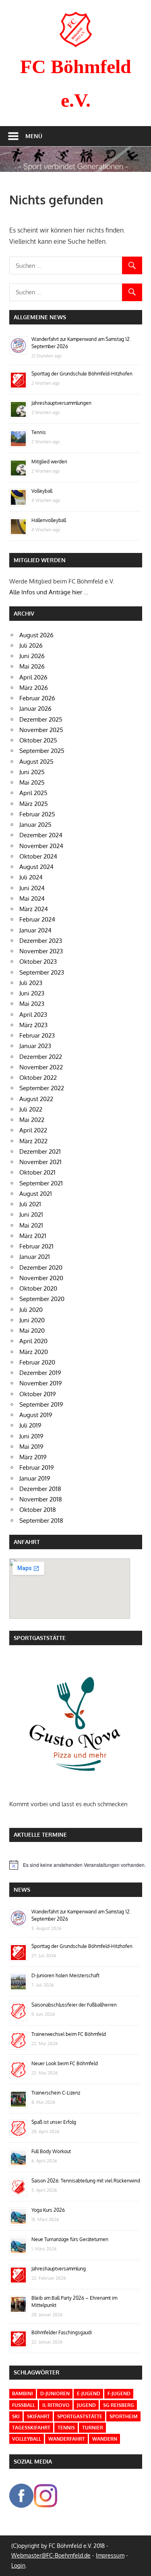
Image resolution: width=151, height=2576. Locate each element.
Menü (34, 136)
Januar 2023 (35, 1046)
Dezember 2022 (41, 1057)
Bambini (23, 2393)
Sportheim (124, 2416)
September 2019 (41, 1404)
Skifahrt (38, 2416)
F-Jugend (119, 2393)
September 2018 (41, 1521)
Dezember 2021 (40, 1151)
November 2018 (41, 1499)
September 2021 (41, 1183)
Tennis (39, 432)
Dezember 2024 (41, 835)
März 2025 (34, 804)
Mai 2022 (32, 1120)
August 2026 (36, 635)
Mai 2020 (32, 1331)
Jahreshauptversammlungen (61, 403)
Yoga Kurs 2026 (48, 2210)
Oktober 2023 (38, 962)
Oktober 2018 (38, 1510)
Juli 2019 (30, 1425)
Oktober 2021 (37, 1172)
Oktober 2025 (38, 740)
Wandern (105, 2439)
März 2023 (33, 1025)
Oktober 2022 (38, 1078)
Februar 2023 (37, 1035)
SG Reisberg (119, 2405)
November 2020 (41, 1278)
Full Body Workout (51, 2151)
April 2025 (33, 793)
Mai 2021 (31, 1225)
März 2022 (33, 1141)
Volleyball (42, 491)
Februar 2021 (36, 1246)
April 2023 (33, 1015)
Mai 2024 (32, 898)
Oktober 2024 (38, 856)
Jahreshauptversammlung (59, 2269)
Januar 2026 (35, 709)
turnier (93, 2428)
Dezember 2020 (41, 1268)
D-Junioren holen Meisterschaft (65, 1975)
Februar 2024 (37, 919)
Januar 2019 (35, 1478)
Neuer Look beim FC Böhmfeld (65, 2063)
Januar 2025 (35, 825)
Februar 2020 (37, 1362)
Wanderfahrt (67, 2439)
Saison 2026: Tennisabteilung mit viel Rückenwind (86, 2181)
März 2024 (34, 909)
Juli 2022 (31, 1109)
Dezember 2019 (40, 1373)
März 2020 (34, 1352)
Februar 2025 (37, 814)
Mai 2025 (32, 782)
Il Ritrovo (56, 2405)
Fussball (24, 2405)
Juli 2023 (31, 983)
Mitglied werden (49, 462)
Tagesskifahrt (31, 2428)
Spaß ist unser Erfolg (54, 2122)
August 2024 (36, 867)
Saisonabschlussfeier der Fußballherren (74, 2005)
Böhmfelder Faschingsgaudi (62, 2332)
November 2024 (41, 846)
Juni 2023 (32, 993)
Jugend (86, 2405)
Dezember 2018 (40, 1489)
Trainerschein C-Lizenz (56, 2093)
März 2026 (34, 688)
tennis (66, 2428)
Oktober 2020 (38, 1288)
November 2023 (41, 951)
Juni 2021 (31, 1215)
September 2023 (42, 972)
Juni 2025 (32, 772)
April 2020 (33, 1341)
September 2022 (42, 1088)
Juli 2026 (31, 646)
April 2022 (33, 1130)
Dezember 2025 (41, 719)
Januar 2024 (35, 930)
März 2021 (33, 1236)
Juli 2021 (30, 1204)
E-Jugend (89, 2393)
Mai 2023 (32, 1004)
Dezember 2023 (41, 941)
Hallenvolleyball (49, 520)
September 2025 (42, 751)
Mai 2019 (31, 1447)
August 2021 (36, 1194)
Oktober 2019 (38, 1394)
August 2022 (36, 1099)
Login (18, 2565)
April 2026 (33, 677)
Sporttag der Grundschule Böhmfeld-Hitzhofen (82, 374)
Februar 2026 (37, 698)
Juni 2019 (31, 1436)
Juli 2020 (31, 1310)
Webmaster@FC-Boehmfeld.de (51, 2555)
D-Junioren (55, 2393)
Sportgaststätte (80, 2416)
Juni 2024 (32, 888)
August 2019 (36, 1415)
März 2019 (33, 1457)
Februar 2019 (37, 1467)
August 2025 (36, 762)
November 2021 (40, 1162)
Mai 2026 (32, 666)
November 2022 (41, 1067)
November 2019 (41, 1383)
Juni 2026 (32, 656)
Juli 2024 (31, 877)
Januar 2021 (35, 1257)
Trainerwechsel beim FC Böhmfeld (69, 2034)
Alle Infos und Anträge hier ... (49, 592)
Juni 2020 (32, 1320)
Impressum (110, 2555)
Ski (16, 2416)
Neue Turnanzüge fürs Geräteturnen (70, 2239)
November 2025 (41, 730)
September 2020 (42, 1299)
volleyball (27, 2439)
